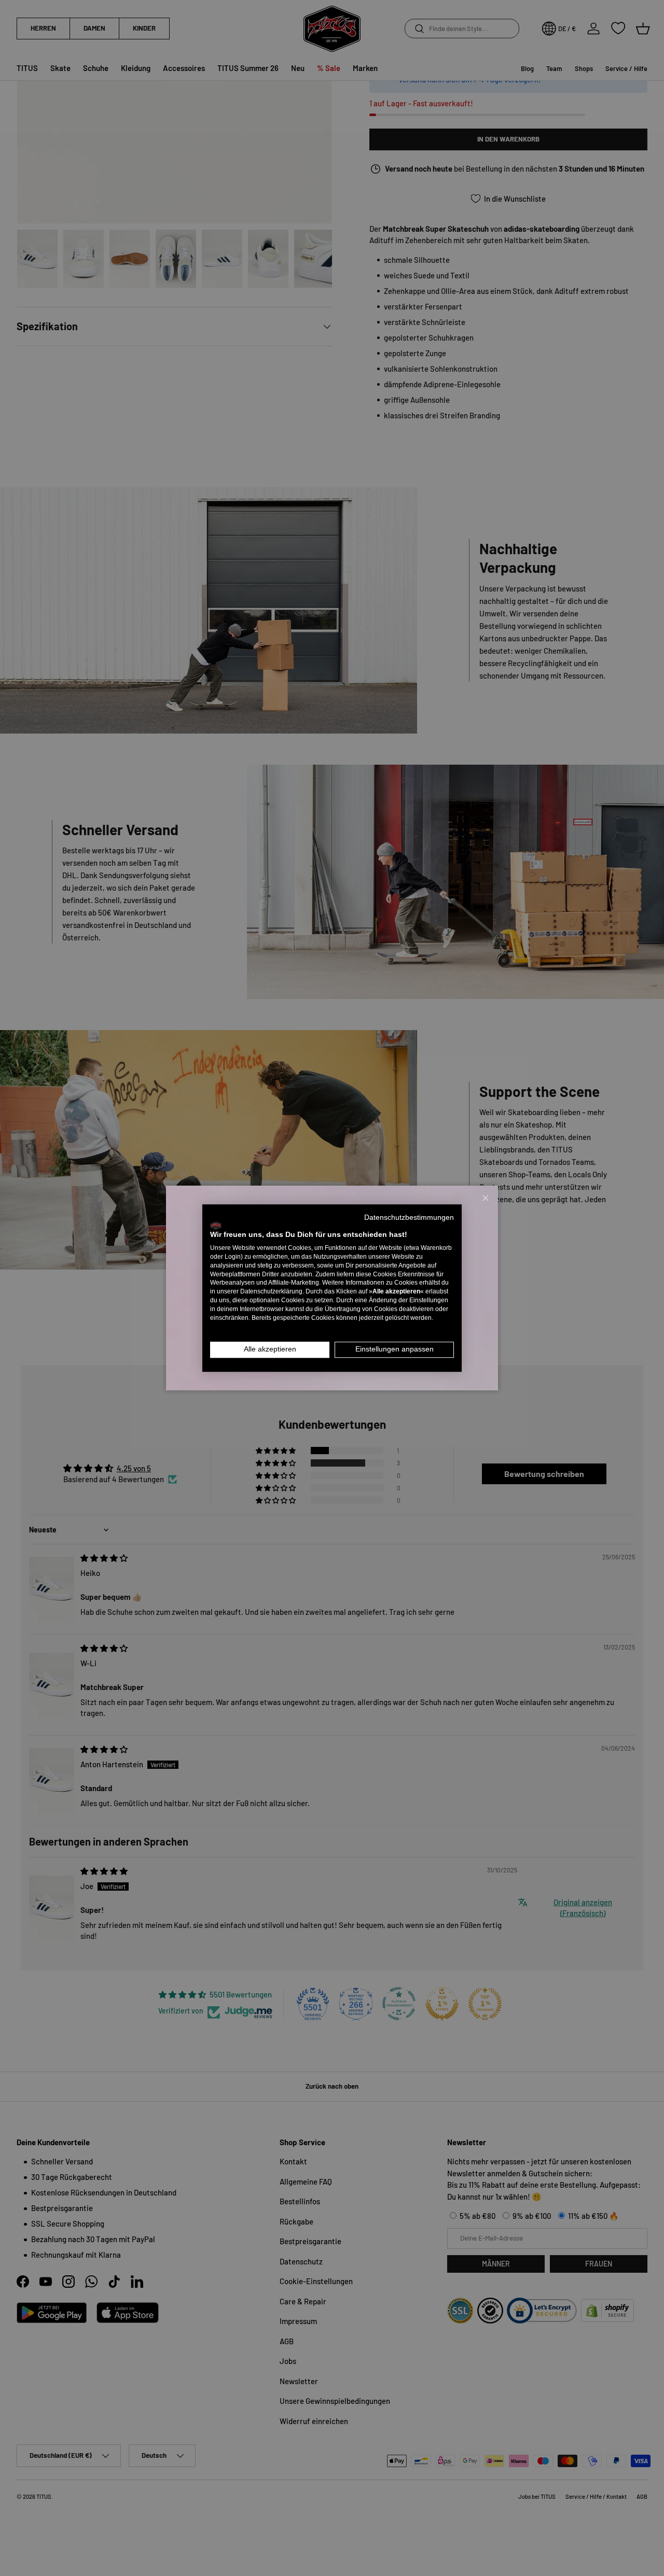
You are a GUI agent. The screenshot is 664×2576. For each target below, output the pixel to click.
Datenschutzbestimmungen (409, 1217)
